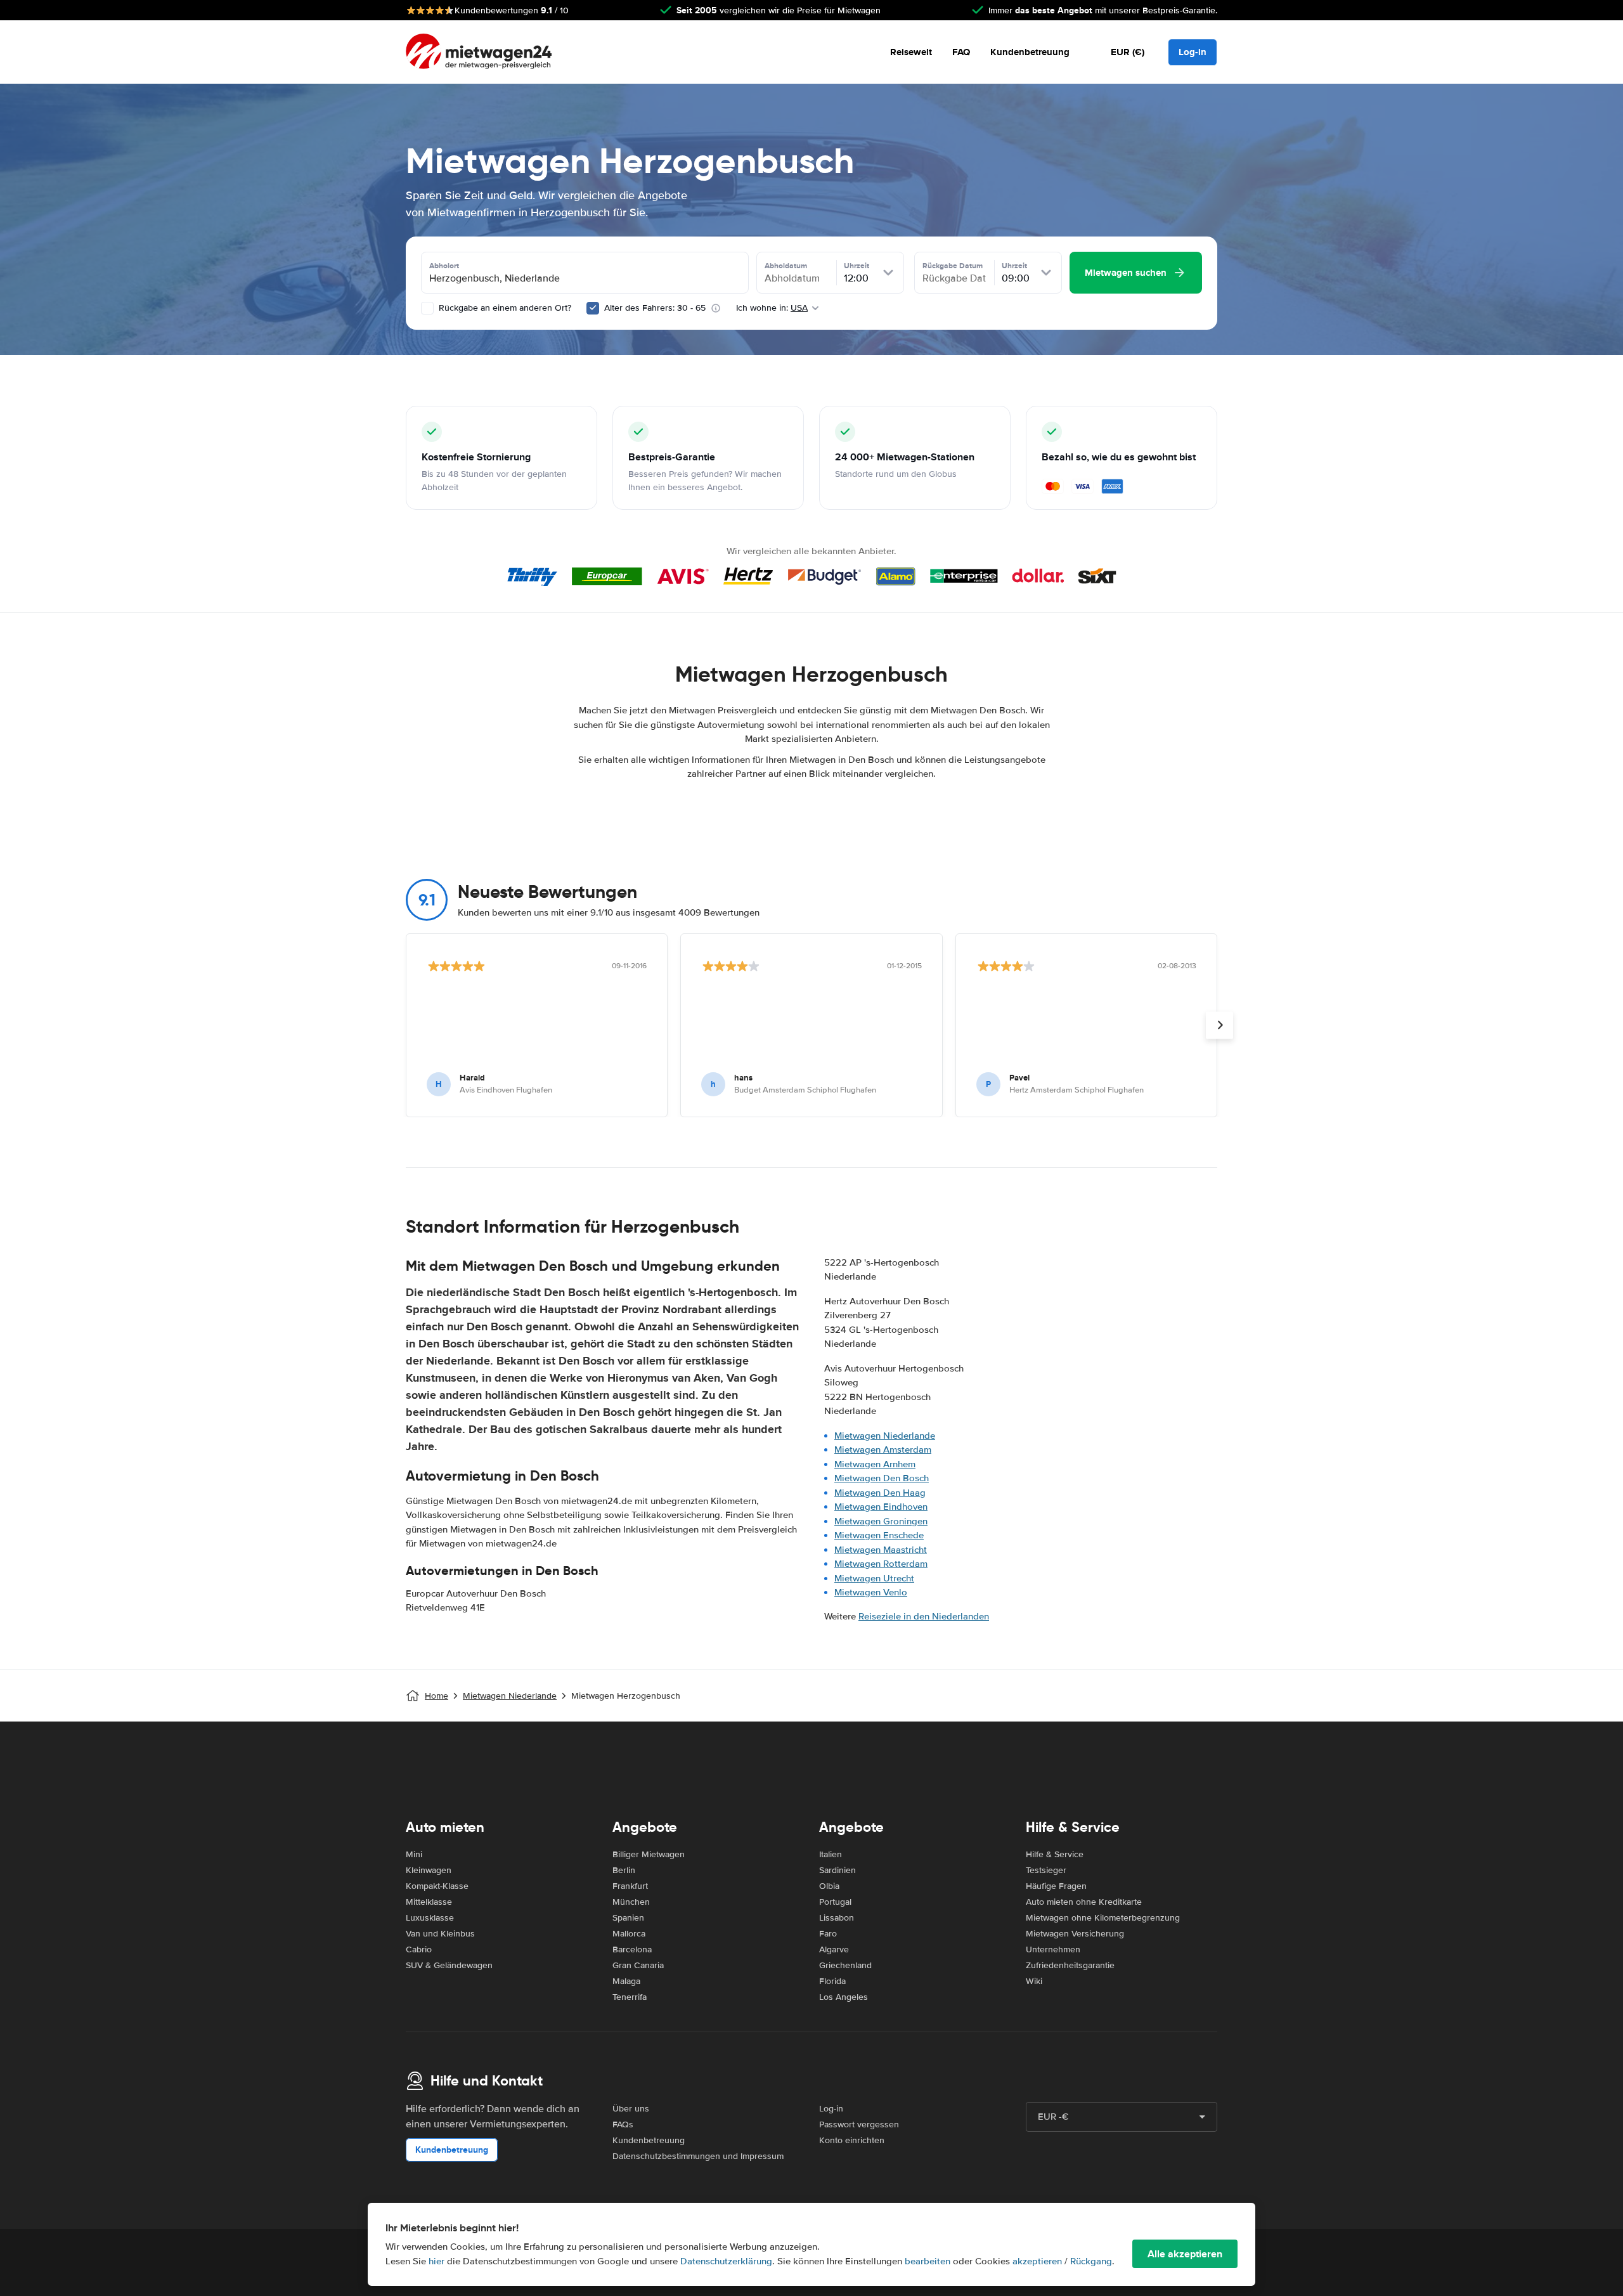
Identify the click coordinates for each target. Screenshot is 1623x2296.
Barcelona (632, 1949)
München (631, 1902)
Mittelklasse (429, 1902)
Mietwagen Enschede (879, 1535)
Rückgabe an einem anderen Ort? (504, 308)
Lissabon (837, 1918)
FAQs (623, 2124)
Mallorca (629, 1934)
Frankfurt (630, 1886)
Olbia (829, 1886)
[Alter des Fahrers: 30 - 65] (593, 308)
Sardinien (837, 1870)
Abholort (444, 266)
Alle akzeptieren (1185, 2254)
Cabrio (419, 1949)
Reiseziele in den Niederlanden (924, 1616)
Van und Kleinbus (440, 1934)
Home (436, 1696)
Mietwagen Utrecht (874, 1578)
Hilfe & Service (1055, 1854)
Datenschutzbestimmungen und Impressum (698, 2156)
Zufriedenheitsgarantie (1070, 1965)
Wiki (1034, 1981)
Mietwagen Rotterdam (881, 1564)
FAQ (961, 52)
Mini (414, 1854)
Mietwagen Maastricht (881, 1550)
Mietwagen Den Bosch (882, 1478)
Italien (831, 1854)
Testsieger (1046, 1870)
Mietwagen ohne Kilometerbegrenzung (1103, 1918)
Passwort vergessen (859, 2124)
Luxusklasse (430, 1918)
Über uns (631, 2109)
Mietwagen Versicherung (1075, 1934)
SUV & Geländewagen (449, 1965)
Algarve (834, 1949)
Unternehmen (1053, 1949)
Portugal (835, 1902)
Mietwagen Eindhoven (881, 1507)
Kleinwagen (429, 1870)
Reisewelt (911, 52)
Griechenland (845, 1965)
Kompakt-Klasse (437, 1886)
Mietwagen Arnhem (875, 1464)
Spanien (628, 1918)
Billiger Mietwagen (649, 1854)
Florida (832, 1981)
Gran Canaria (638, 1965)
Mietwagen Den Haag (880, 1493)
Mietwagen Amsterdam (883, 1450)
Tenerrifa (630, 1997)
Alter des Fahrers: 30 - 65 (655, 308)
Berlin (624, 1870)
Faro (828, 1934)
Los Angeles (844, 1997)
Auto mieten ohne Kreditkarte (1084, 1902)
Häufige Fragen (1056, 1886)
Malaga (626, 1981)
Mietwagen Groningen (881, 1521)
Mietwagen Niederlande (885, 1436)
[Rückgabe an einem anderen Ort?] (427, 308)
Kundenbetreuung (1030, 52)
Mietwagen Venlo (871, 1592)
